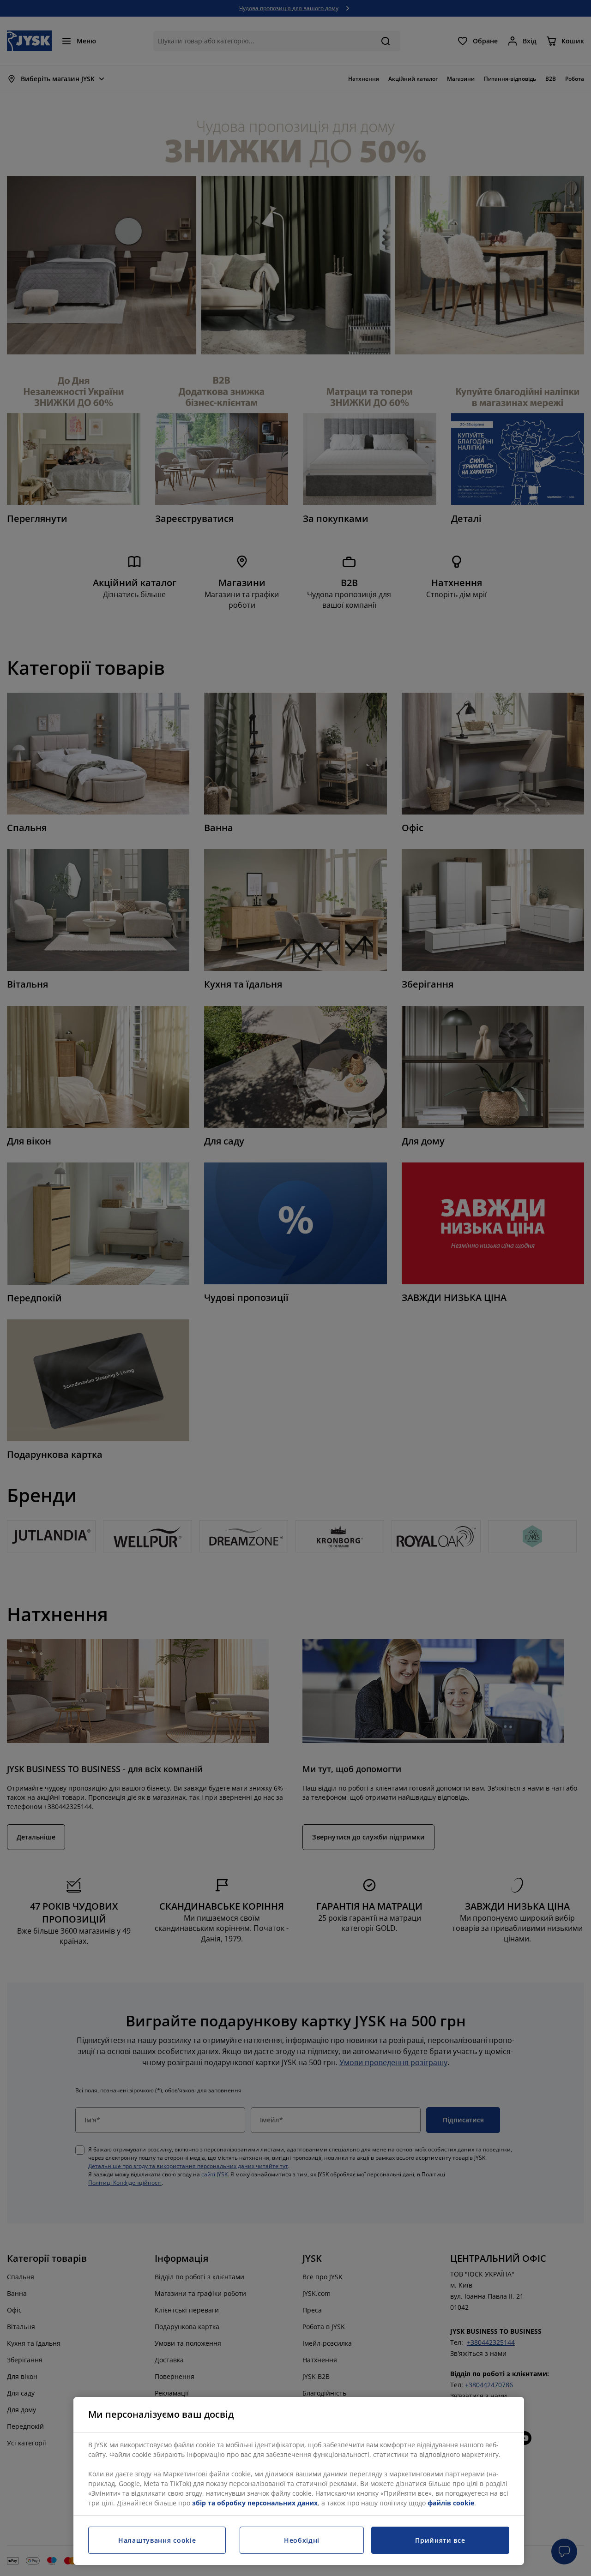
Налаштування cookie (157, 2540)
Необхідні (302, 2540)
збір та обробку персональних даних (255, 2503)
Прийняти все (440, 2540)
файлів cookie (451, 2503)
